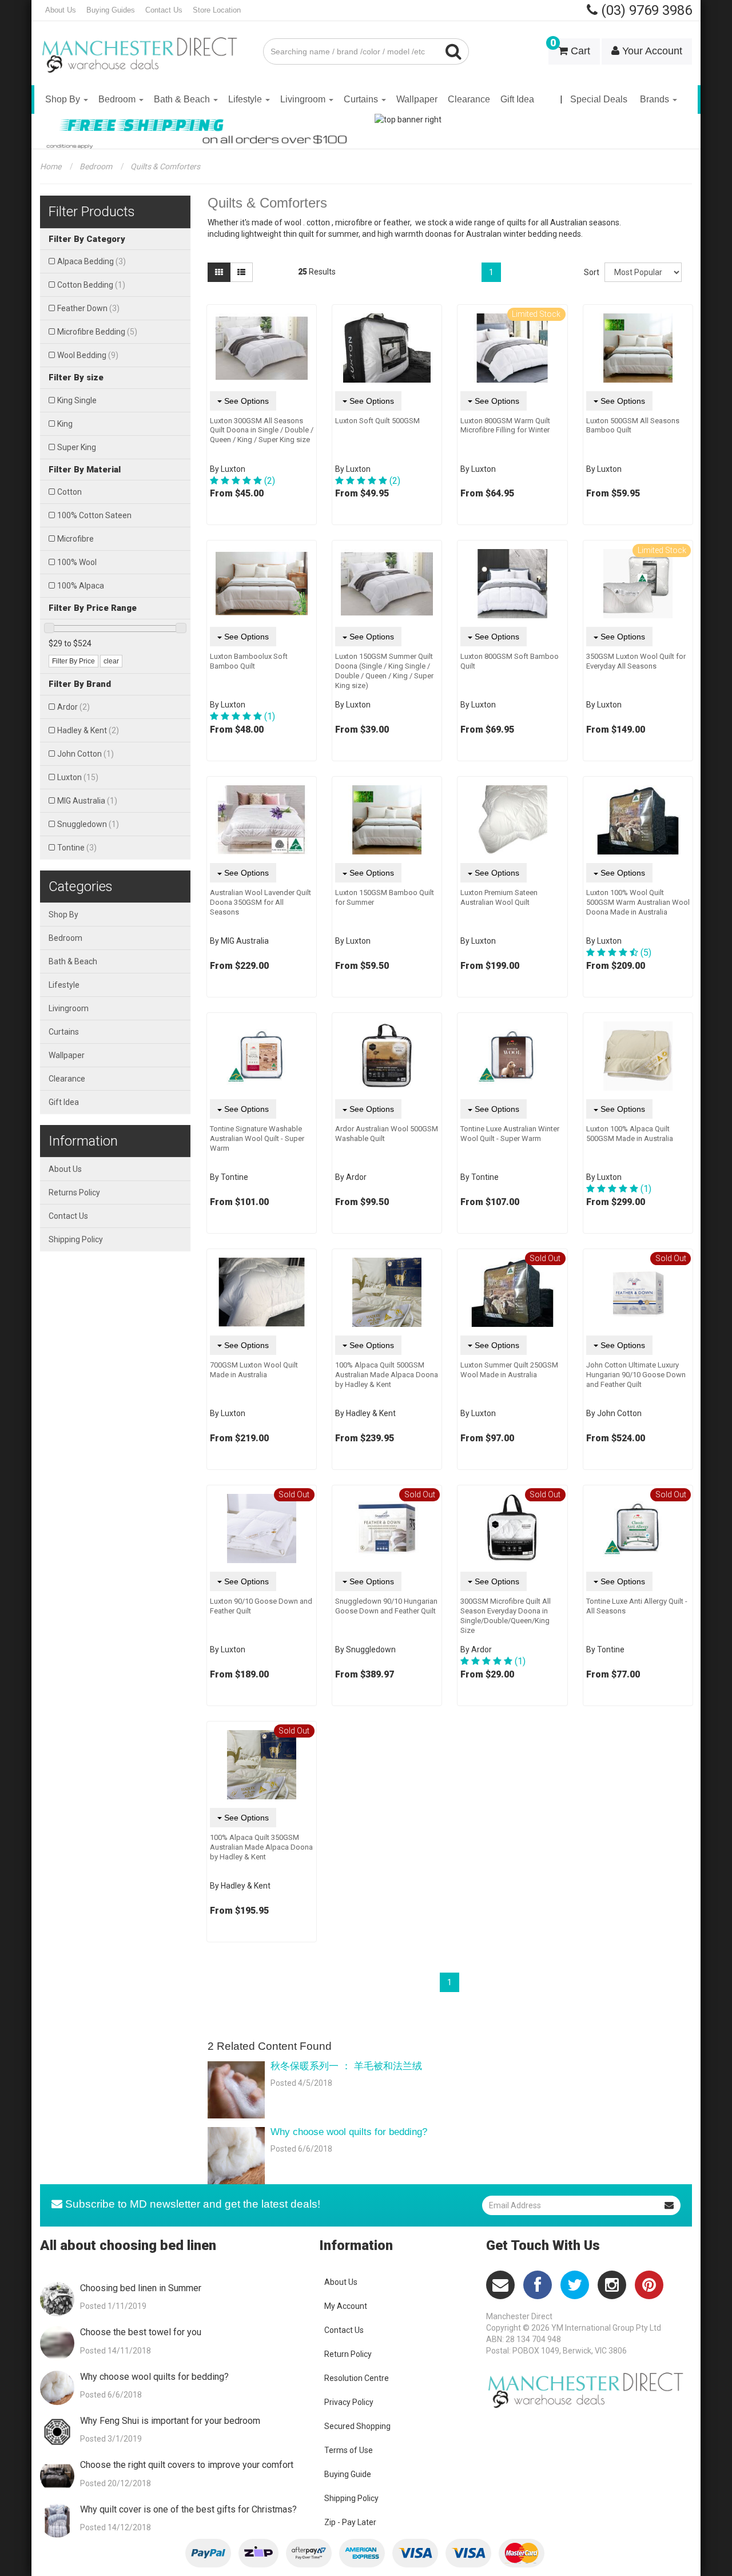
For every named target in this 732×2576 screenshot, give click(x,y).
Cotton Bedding (91, 285)
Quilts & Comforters (165, 166)
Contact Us (164, 10)
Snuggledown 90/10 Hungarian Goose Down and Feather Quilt (386, 1606)
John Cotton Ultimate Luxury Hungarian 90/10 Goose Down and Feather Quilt (636, 1375)
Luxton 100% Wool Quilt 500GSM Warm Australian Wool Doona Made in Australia (638, 902)
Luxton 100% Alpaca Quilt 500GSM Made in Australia (630, 1134)
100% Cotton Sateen (94, 515)
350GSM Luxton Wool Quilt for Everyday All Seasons (636, 661)
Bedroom (118, 99)
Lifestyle (246, 99)
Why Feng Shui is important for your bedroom (170, 2421)
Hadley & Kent (88, 730)
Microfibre (75, 539)
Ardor (73, 707)
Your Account (651, 51)
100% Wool (77, 562)
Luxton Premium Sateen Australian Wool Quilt (499, 897)
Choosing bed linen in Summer (141, 2288)
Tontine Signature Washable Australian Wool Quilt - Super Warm (257, 1138)
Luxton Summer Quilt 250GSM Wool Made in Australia (509, 1370)
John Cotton (85, 754)
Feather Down (88, 308)
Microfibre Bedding (97, 332)
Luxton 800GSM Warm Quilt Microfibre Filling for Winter (505, 426)
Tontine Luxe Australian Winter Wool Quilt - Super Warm (510, 1134)
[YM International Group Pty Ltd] (143, 47)
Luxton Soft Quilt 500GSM (377, 421)
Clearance (469, 99)
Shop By (64, 99)
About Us (61, 10)
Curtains (362, 99)
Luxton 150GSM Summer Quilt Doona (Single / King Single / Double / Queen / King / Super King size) (384, 671)
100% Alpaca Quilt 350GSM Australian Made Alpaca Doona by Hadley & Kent (261, 1847)
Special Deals (599, 99)
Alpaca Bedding (91, 261)
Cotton (69, 492)
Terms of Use (349, 2450)
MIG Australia (87, 801)
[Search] (454, 51)
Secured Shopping (357, 2426)
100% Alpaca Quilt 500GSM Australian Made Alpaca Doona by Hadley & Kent (387, 1375)
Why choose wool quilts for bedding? (349, 2132)
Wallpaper (417, 99)
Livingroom (304, 99)
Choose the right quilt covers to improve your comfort (187, 2465)
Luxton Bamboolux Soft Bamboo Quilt (249, 661)
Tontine (77, 848)
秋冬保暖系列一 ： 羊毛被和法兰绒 (346, 2066)
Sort (590, 272)
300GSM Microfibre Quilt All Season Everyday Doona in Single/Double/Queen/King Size (506, 1616)
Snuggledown (88, 824)
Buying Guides (111, 10)
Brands (656, 99)
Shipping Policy (76, 1239)
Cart (570, 47)
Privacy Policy (349, 2402)
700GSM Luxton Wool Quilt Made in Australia (254, 1370)
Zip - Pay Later (350, 2522)
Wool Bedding (88, 355)
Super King (77, 447)
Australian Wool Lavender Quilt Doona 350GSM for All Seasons (260, 902)
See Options (245, 401)
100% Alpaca (81, 586)
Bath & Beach (183, 99)
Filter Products (92, 212)
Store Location (217, 10)
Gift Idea (517, 99)
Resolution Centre (357, 2378)
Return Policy (348, 2354)
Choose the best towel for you (141, 2332)
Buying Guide (348, 2474)
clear (111, 661)
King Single (77, 400)
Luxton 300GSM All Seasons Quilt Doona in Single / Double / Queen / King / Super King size (262, 430)
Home (51, 166)
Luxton (78, 777)
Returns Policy (74, 1192)
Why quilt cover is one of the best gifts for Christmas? (188, 2509)
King (65, 424)
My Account (346, 2306)
